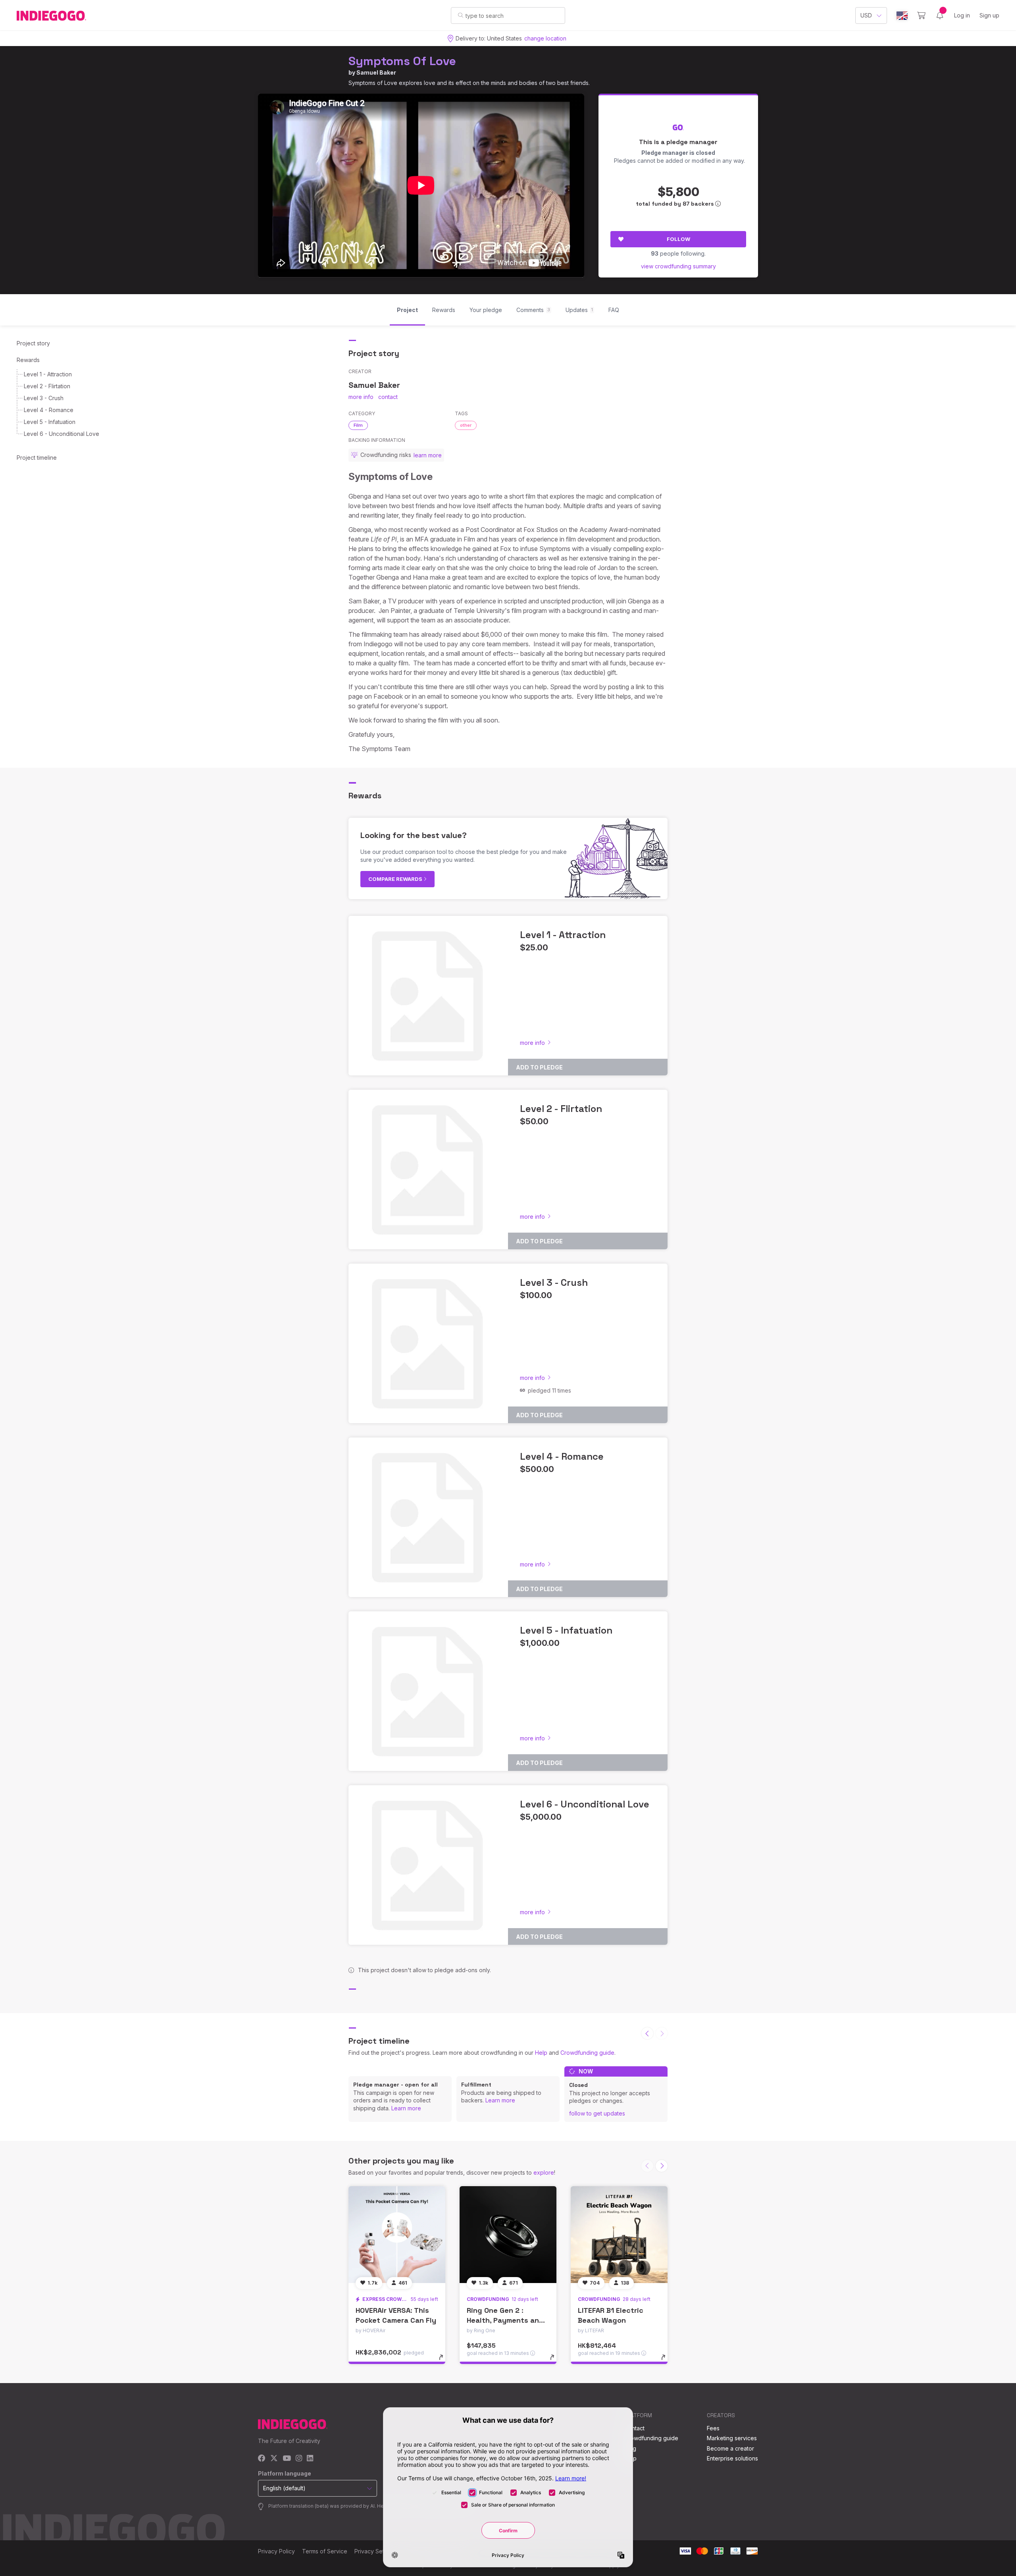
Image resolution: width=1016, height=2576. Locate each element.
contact (388, 397)
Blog (630, 2448)
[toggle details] (445, 2361)
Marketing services (732, 2438)
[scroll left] (647, 2033)
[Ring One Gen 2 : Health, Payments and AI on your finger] (508, 2235)
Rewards (28, 360)
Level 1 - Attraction (48, 374)
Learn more (406, 2108)
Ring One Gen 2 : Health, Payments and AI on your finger (505, 2320)
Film (358, 425)
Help (541, 2053)
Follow (678, 239)
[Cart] (921, 15)
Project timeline (37, 458)
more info (361, 397)
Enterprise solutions (732, 2458)
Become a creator (730, 2448)
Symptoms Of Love (402, 61)
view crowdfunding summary (678, 266)
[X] (274, 2459)
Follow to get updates (597, 2113)
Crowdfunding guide (587, 2053)
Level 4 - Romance (49, 410)
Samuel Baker (376, 72)
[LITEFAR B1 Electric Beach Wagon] (619, 2235)
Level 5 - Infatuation (50, 422)
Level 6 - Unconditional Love (62, 434)
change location (545, 38)
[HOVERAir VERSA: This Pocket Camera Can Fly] (397, 2235)
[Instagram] (299, 2459)
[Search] (461, 15)
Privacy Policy (276, 2551)
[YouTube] (287, 2459)
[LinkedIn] (310, 2459)
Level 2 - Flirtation (47, 386)
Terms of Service (325, 2551)
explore (544, 2172)
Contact (634, 2428)
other (466, 425)
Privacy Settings (375, 2551)
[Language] (902, 16)
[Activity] (940, 15)
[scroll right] (662, 2166)
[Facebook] (262, 2459)
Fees (713, 2428)
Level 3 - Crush (44, 398)
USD (866, 15)
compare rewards (396, 879)
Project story (33, 343)
